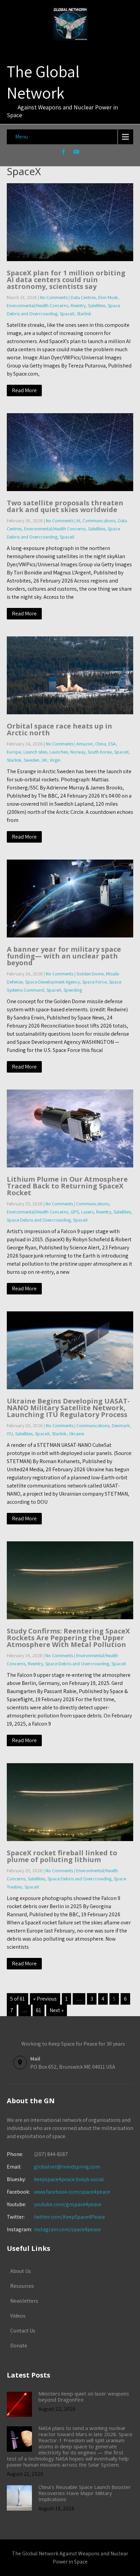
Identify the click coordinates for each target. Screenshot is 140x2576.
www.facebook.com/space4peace (72, 2192)
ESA (112, 744)
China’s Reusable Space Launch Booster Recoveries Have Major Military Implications (85, 2493)
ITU (10, 1434)
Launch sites (35, 752)
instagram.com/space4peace (67, 2229)
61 (39, 2010)
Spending (73, 990)
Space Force (94, 982)
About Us (21, 2271)
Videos (18, 2316)
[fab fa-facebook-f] (64, 153)
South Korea (100, 752)
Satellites (97, 305)
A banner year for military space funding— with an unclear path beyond (64, 956)
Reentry (78, 305)
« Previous (45, 1999)
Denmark (121, 1426)
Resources (22, 2286)
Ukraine (76, 1434)
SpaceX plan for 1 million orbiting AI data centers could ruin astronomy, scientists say (66, 280)
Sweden (32, 760)
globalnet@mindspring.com (54, 2167)
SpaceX (67, 314)
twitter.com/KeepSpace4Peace (69, 2217)
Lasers (87, 1212)
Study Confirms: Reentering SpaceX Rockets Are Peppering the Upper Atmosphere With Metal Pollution (68, 1638)
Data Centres (83, 297)
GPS (75, 1212)
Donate (19, 2346)
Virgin (55, 760)
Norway (78, 752)
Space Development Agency (52, 982)
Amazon (85, 744)
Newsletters (24, 2301)
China (101, 744)
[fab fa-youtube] (77, 153)
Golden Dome (90, 974)
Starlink (84, 314)
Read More (24, 390)
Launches (59, 752)
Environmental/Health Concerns (38, 305)
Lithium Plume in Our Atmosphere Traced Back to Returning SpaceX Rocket (67, 1186)
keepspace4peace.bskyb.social (69, 2179)
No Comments (54, 297)
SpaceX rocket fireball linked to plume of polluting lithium (62, 1856)
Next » (57, 2010)
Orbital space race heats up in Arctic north (59, 729)
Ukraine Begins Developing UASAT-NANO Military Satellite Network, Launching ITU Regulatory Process (68, 1408)
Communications (99, 521)
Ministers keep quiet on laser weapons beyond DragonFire (84, 2396)
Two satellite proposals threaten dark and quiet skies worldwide (65, 506)
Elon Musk (108, 297)
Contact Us (23, 2331)
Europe (14, 752)
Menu (22, 137)
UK (45, 760)
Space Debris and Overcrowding (39, 1220)
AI (78, 521)
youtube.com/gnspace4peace (68, 2204)
